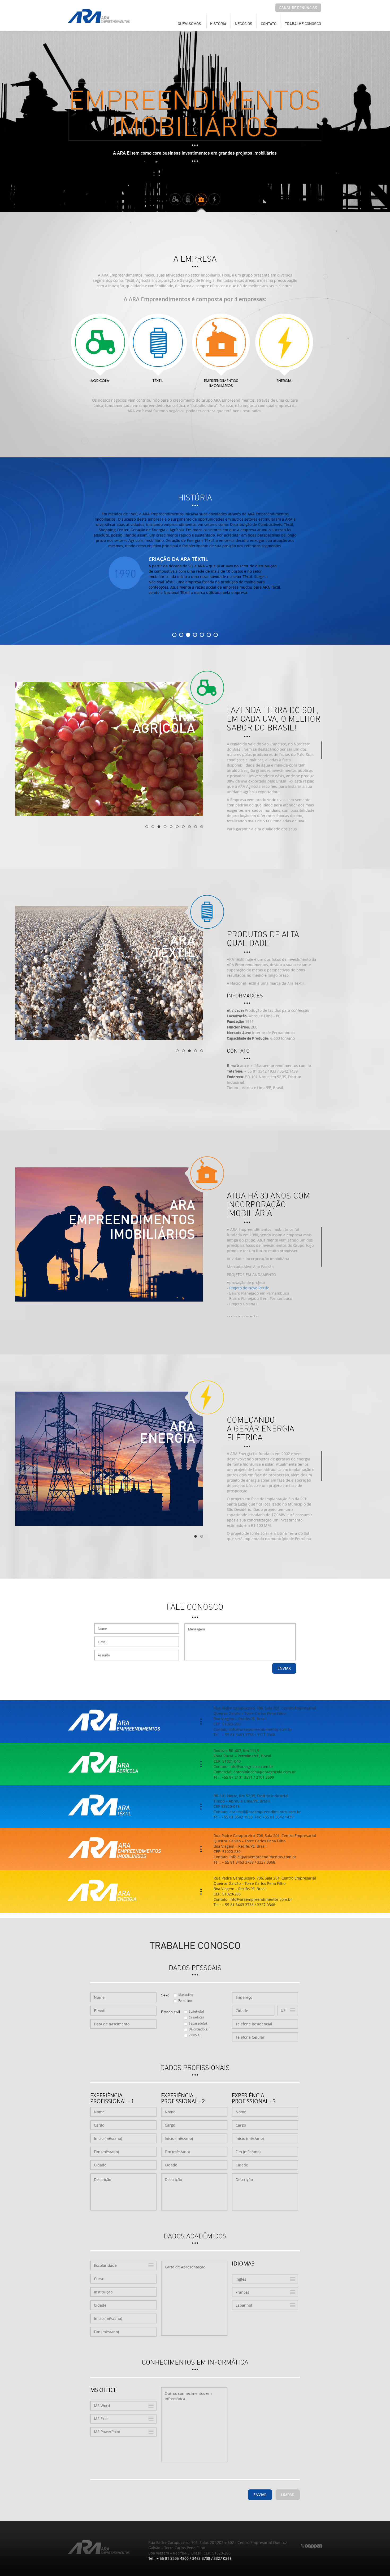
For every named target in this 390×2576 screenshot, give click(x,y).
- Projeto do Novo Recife (248, 1288)
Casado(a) (196, 2017)
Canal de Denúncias (298, 8)
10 (202, 827)
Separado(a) (198, 2023)
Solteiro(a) (196, 2011)
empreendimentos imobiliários (221, 384)
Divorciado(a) (199, 2029)
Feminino (185, 2000)
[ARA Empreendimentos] (99, 16)
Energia (284, 381)
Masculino (186, 1995)
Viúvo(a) (195, 2035)
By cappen (311, 2546)
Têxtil (158, 381)
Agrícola (100, 381)
